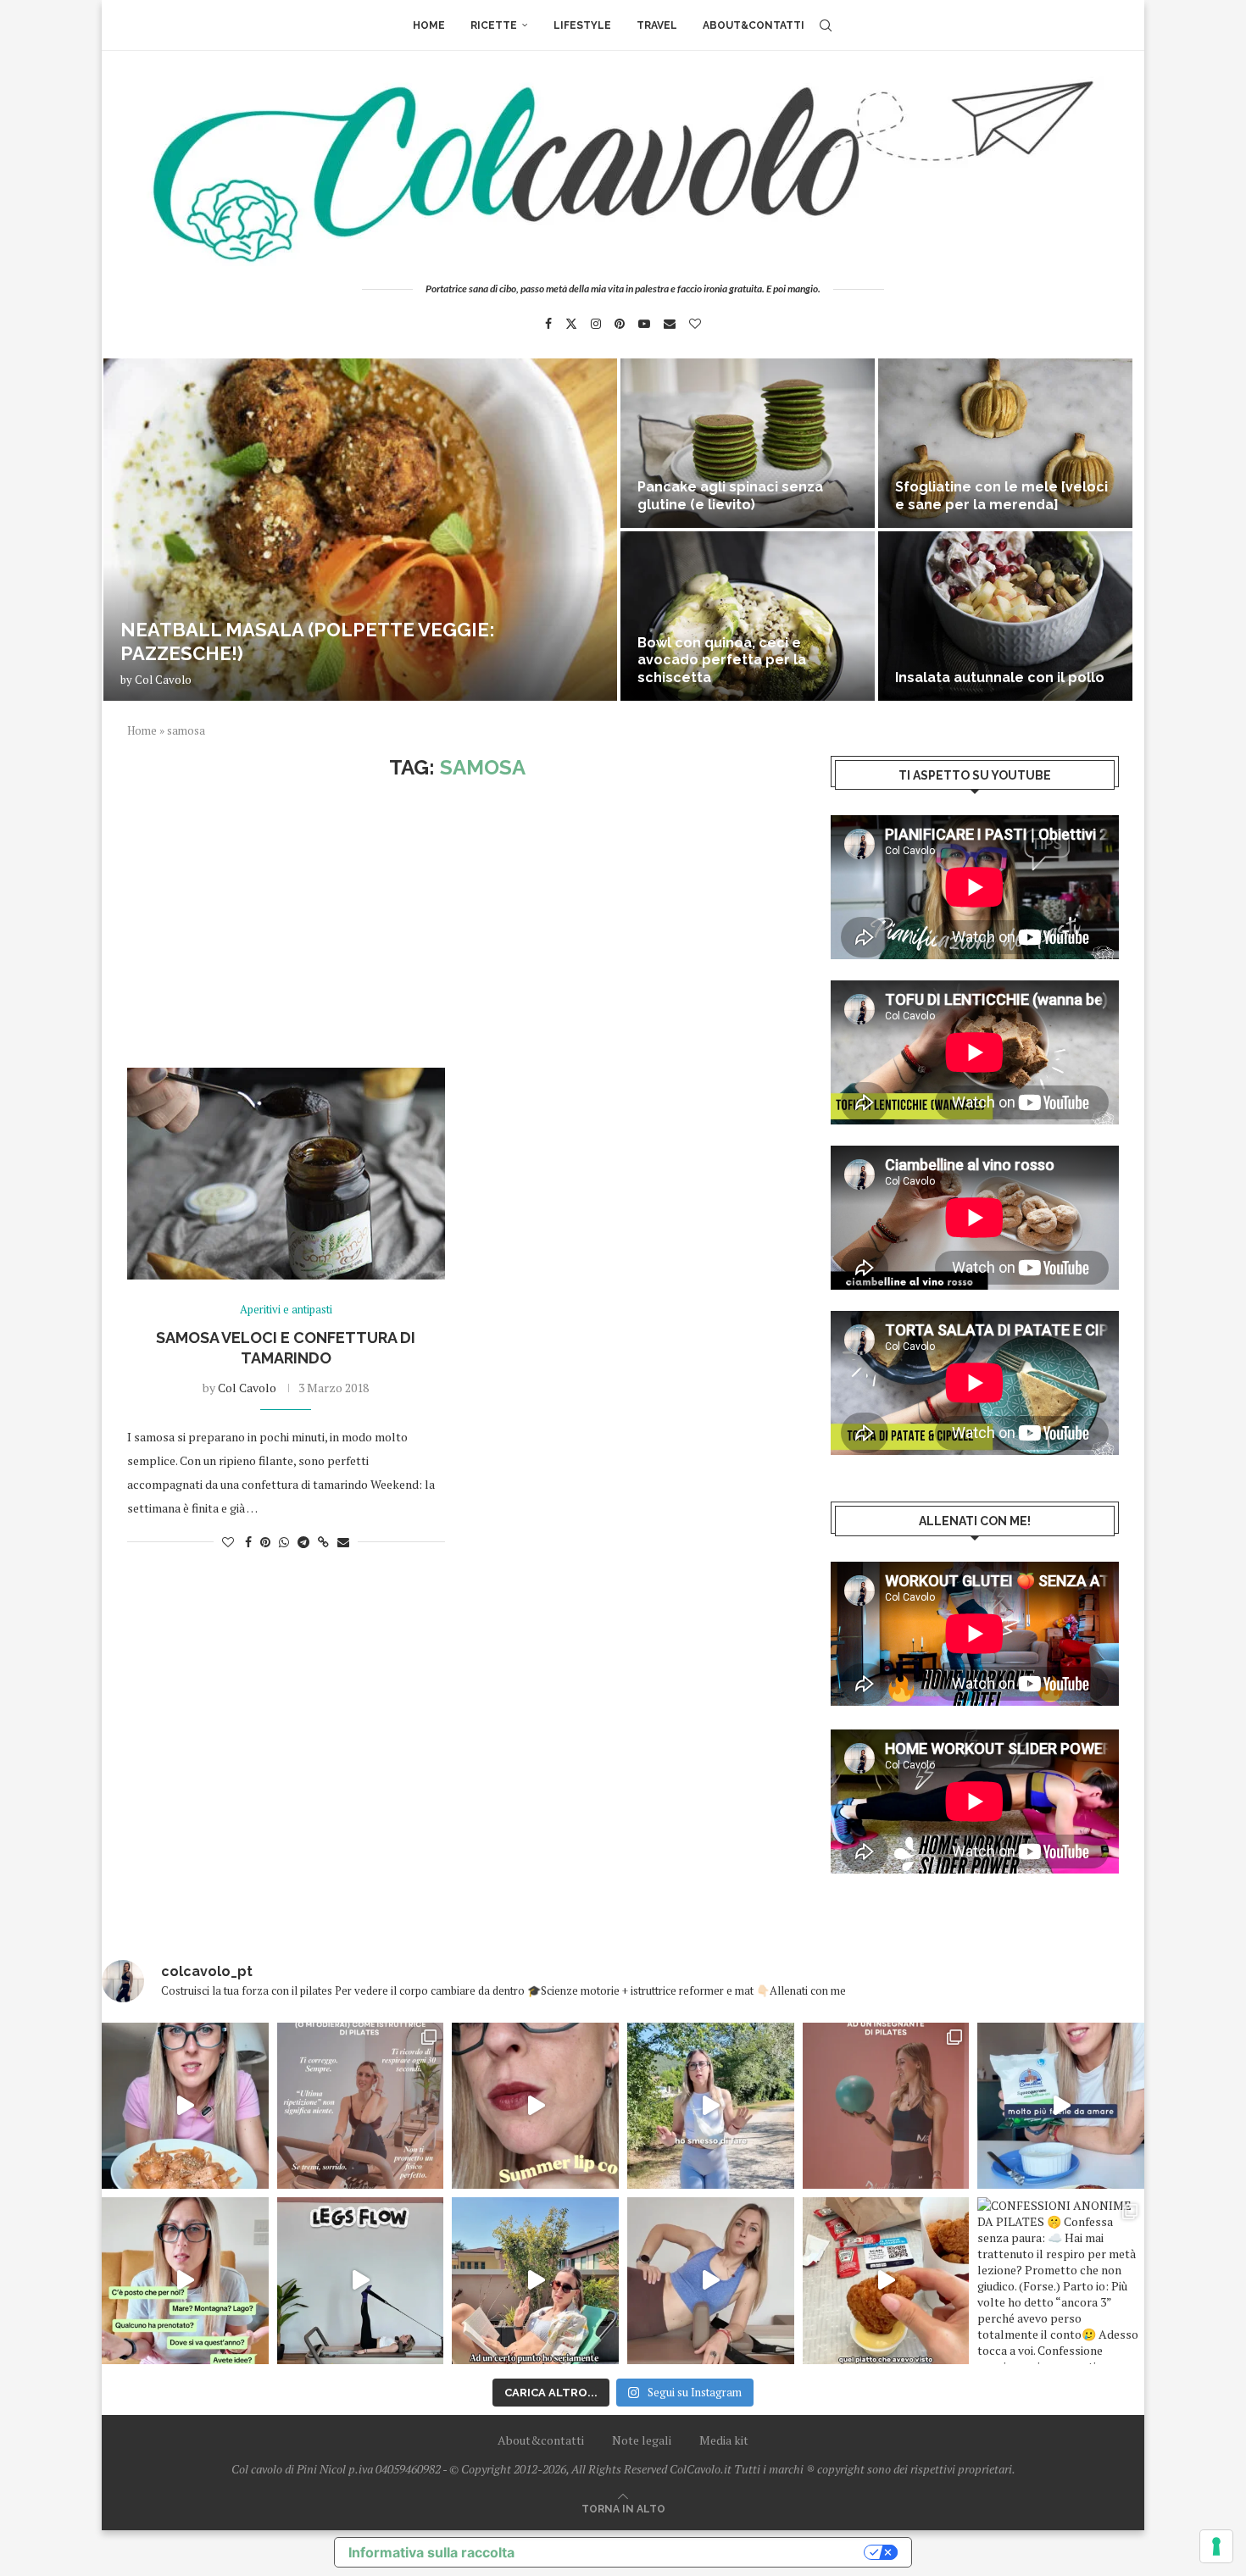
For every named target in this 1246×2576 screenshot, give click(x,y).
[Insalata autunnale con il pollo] (1005, 616)
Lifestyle (582, 25)
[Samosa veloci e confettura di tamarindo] (286, 1174)
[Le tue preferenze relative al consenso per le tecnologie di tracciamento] (1216, 2546)
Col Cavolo (163, 680)
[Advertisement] (458, 924)
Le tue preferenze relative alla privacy (698, 2552)
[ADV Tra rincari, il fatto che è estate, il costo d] (535, 2281)
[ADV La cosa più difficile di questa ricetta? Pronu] (1061, 2106)
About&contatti (754, 25)
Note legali (642, 2440)
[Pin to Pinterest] (265, 1542)
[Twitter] (571, 324)
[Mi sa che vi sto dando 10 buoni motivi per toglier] (361, 2106)
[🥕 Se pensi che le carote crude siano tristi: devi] (185, 2106)
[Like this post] (228, 1542)
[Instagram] (596, 324)
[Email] (670, 324)
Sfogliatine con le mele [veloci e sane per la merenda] (1001, 496)
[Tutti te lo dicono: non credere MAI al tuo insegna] (886, 2106)
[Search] (826, 25)
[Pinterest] (620, 324)
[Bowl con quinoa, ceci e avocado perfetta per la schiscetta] (748, 616)
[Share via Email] (343, 1542)
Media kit (724, 2440)
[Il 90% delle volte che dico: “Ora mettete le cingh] (361, 2281)
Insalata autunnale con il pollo (1000, 677)
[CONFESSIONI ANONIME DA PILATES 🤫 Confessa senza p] (1061, 2281)
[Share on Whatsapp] (284, 1542)
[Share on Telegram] (303, 1542)
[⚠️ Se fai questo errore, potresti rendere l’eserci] (711, 2281)
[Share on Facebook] (248, 1542)
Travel (657, 25)
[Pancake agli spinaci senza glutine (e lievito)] (748, 443)
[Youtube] (644, 324)
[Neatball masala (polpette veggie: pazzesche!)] (360, 530)
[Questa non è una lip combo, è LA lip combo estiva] (535, 2106)
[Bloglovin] (695, 324)
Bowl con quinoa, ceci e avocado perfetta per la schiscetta (722, 661)
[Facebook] (548, 324)
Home (429, 25)
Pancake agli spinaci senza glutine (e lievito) (730, 496)
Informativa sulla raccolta (431, 2552)
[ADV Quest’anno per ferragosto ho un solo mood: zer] (185, 2281)
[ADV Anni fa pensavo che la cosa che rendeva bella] (886, 2281)
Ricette (494, 25)
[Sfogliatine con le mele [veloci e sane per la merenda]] (1005, 443)
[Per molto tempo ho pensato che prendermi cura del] (711, 2106)
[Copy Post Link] (323, 1542)
